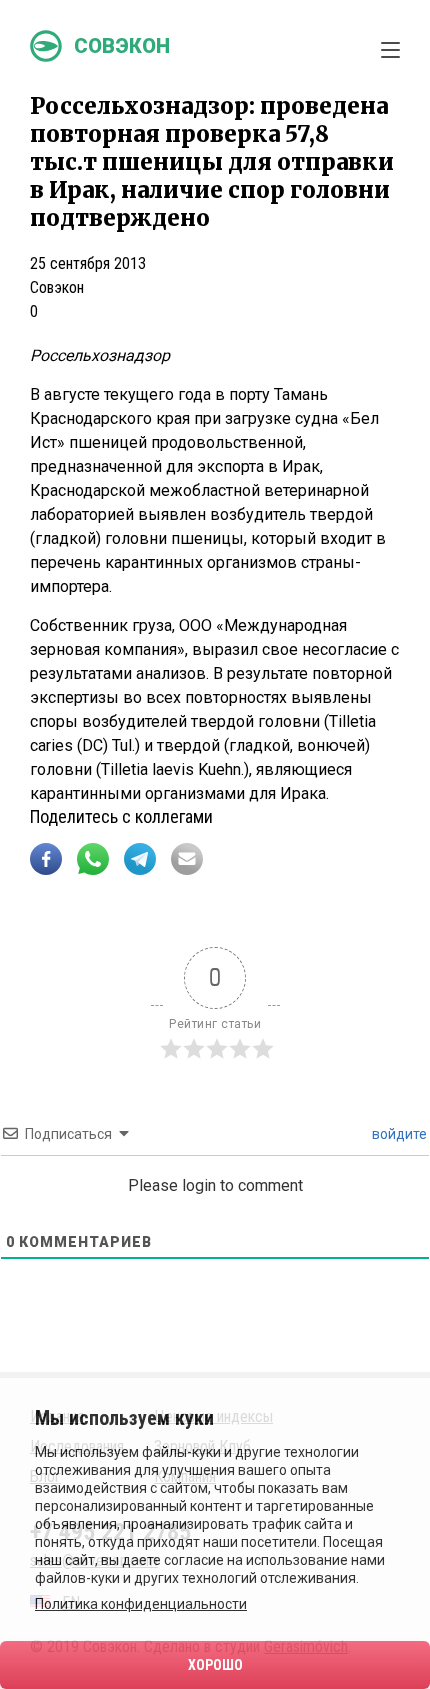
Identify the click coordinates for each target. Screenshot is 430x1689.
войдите (398, 1134)
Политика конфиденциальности (141, 1604)
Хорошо (215, 1665)
